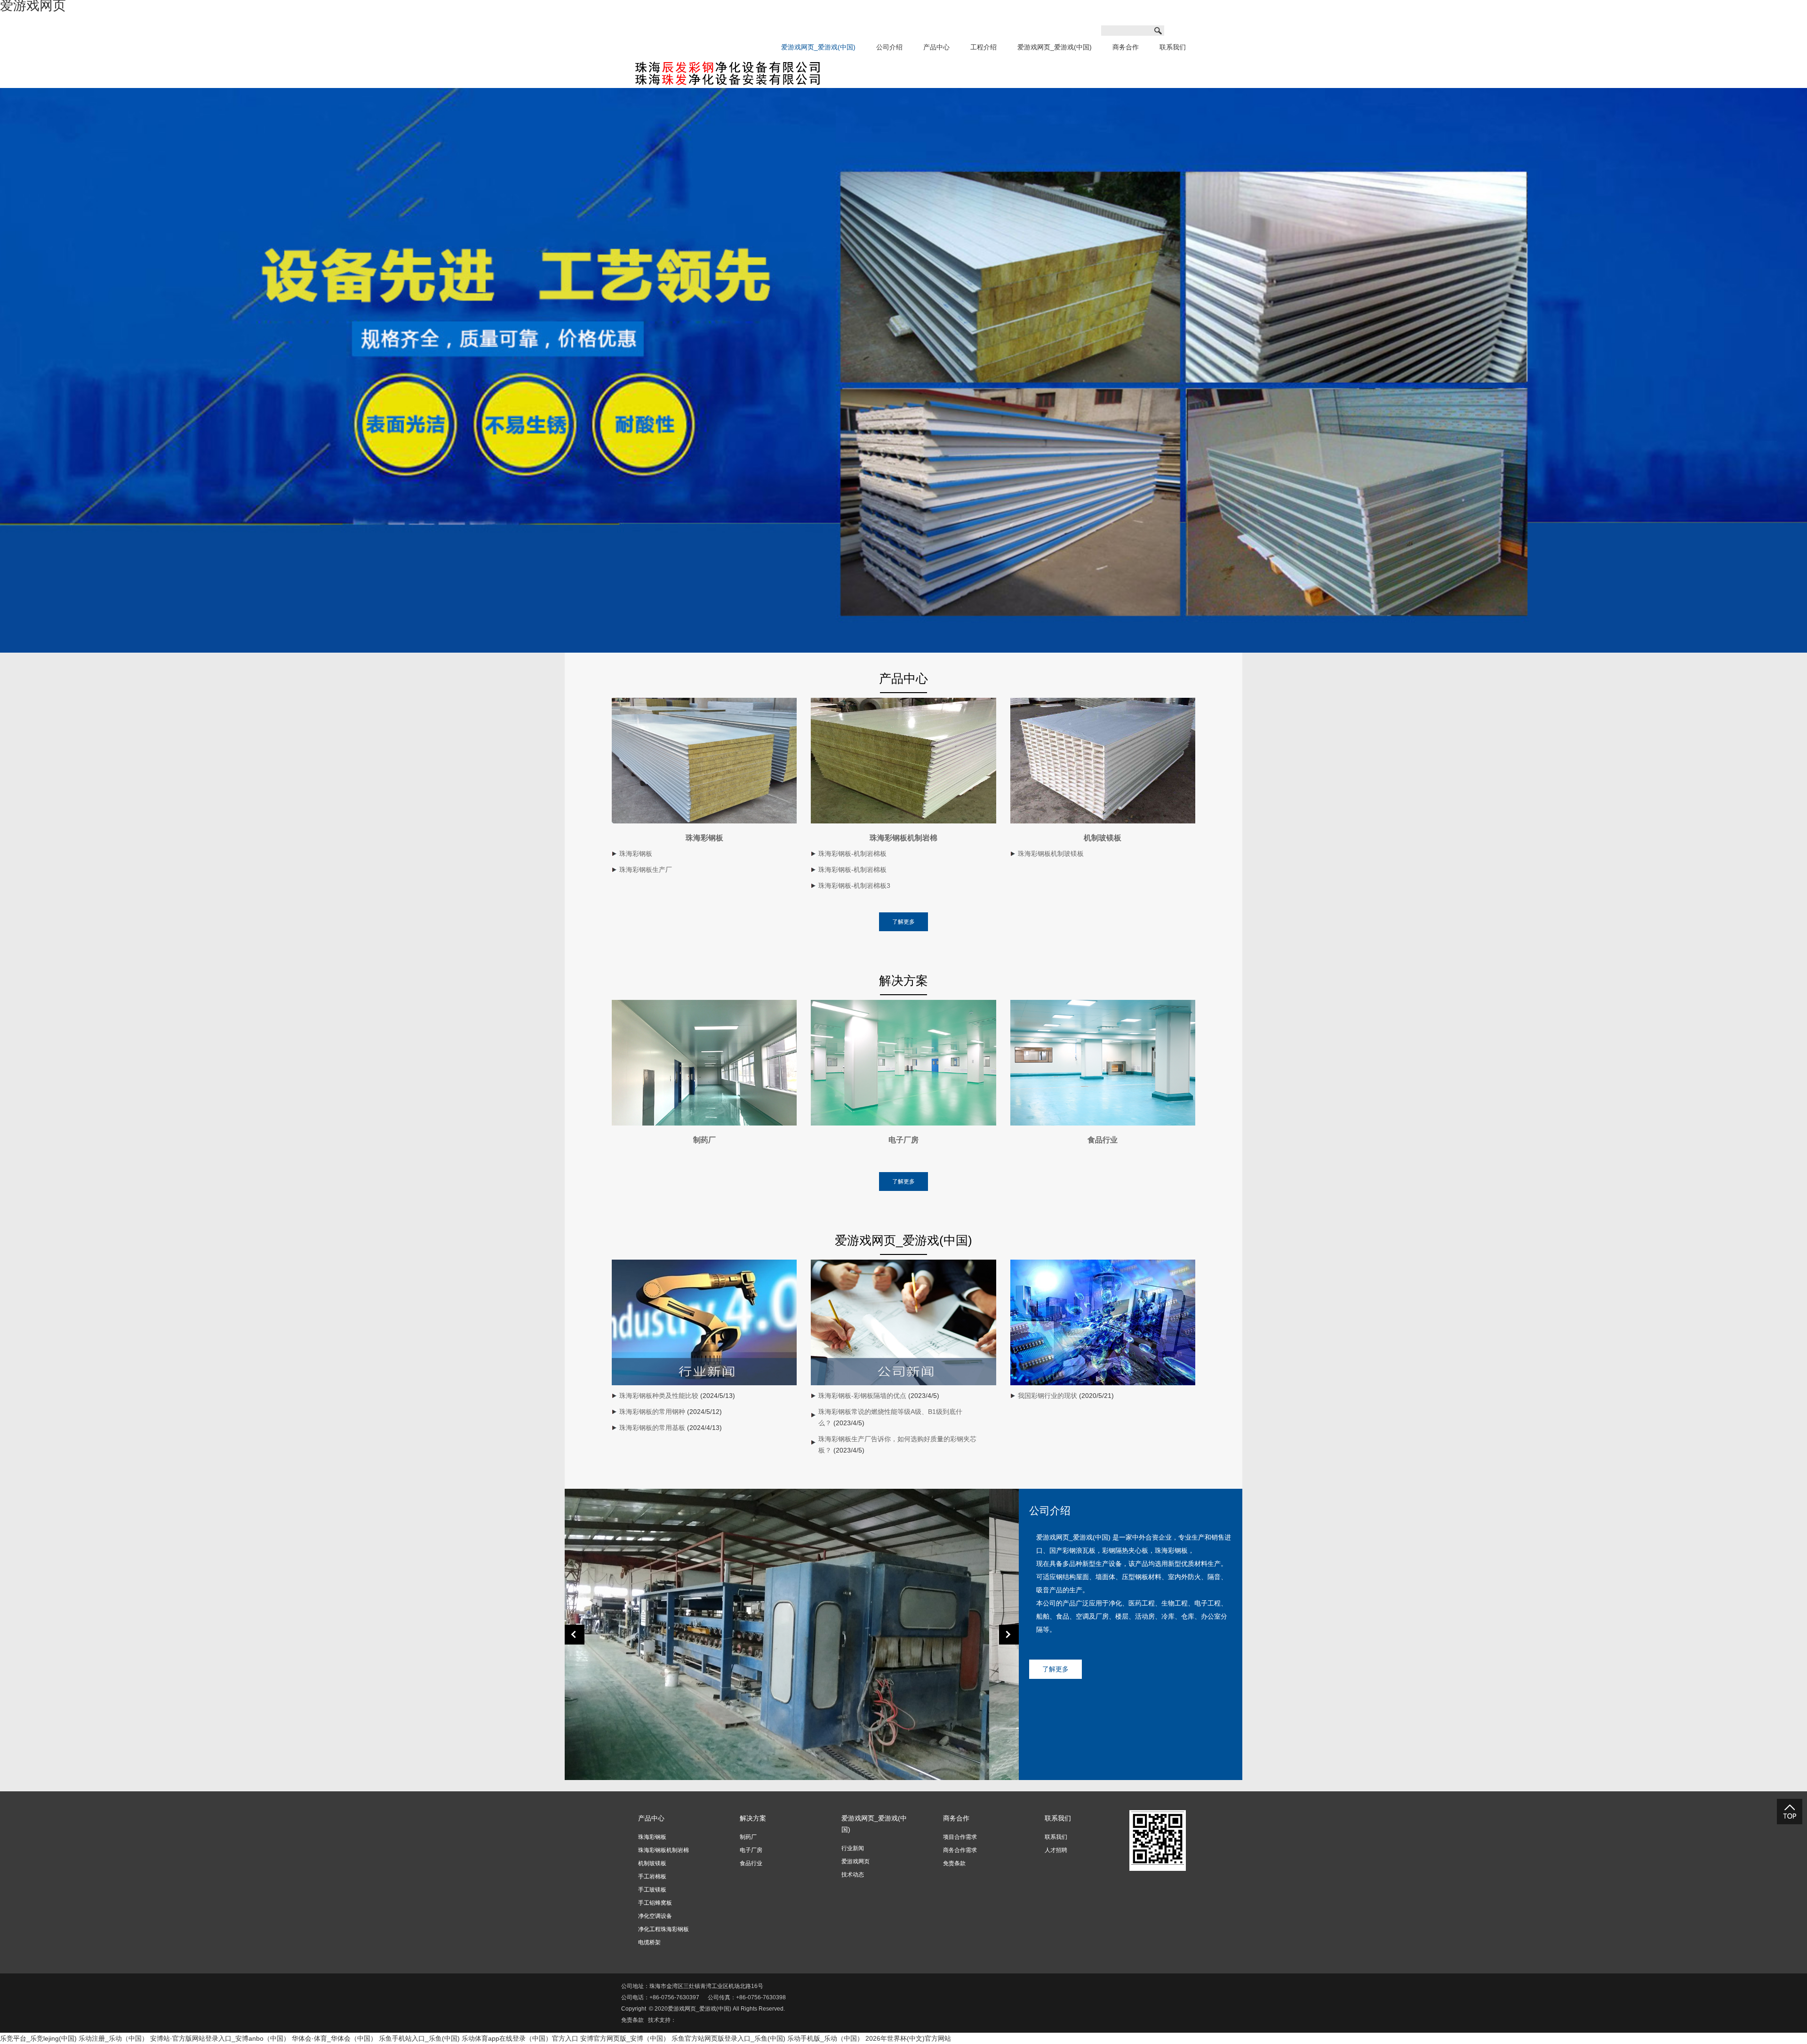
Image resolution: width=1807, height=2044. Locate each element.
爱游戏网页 (856, 1861)
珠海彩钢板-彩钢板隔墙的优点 (862, 1396)
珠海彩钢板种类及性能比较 (659, 1396)
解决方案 (753, 1818)
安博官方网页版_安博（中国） (625, 2038)
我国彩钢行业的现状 (1047, 1396)
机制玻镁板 (1103, 838)
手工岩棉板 (652, 1876)
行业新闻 (853, 1848)
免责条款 (954, 1863)
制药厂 (704, 1140)
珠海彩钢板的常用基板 (652, 1428)
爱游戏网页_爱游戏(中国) (818, 47)
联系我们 (1173, 47)
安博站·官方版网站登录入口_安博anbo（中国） (220, 2038)
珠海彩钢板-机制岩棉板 (852, 854)
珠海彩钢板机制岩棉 (903, 838)
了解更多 (903, 922)
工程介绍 (983, 47)
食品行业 (1103, 1140)
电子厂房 (903, 1140)
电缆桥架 (649, 1942)
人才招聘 (1056, 1850)
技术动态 (853, 1875)
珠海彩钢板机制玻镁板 (1051, 854)
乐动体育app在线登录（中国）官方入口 (520, 2038)
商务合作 (1126, 47)
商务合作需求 (960, 1850)
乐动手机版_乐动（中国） (825, 2038)
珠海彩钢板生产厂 (646, 870)
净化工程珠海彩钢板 (664, 1929)
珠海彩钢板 (704, 838)
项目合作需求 (960, 1837)
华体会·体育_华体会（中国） (334, 2038)
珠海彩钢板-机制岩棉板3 (854, 886)
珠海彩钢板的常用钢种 (652, 1412)
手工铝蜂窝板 (655, 1903)
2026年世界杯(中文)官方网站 (908, 2038)
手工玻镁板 (652, 1890)
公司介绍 (889, 47)
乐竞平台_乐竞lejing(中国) (38, 2038)
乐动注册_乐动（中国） (113, 2038)
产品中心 (936, 47)
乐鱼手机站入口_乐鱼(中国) (419, 2038)
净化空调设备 (655, 1916)
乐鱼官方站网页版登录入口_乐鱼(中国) (728, 2038)
